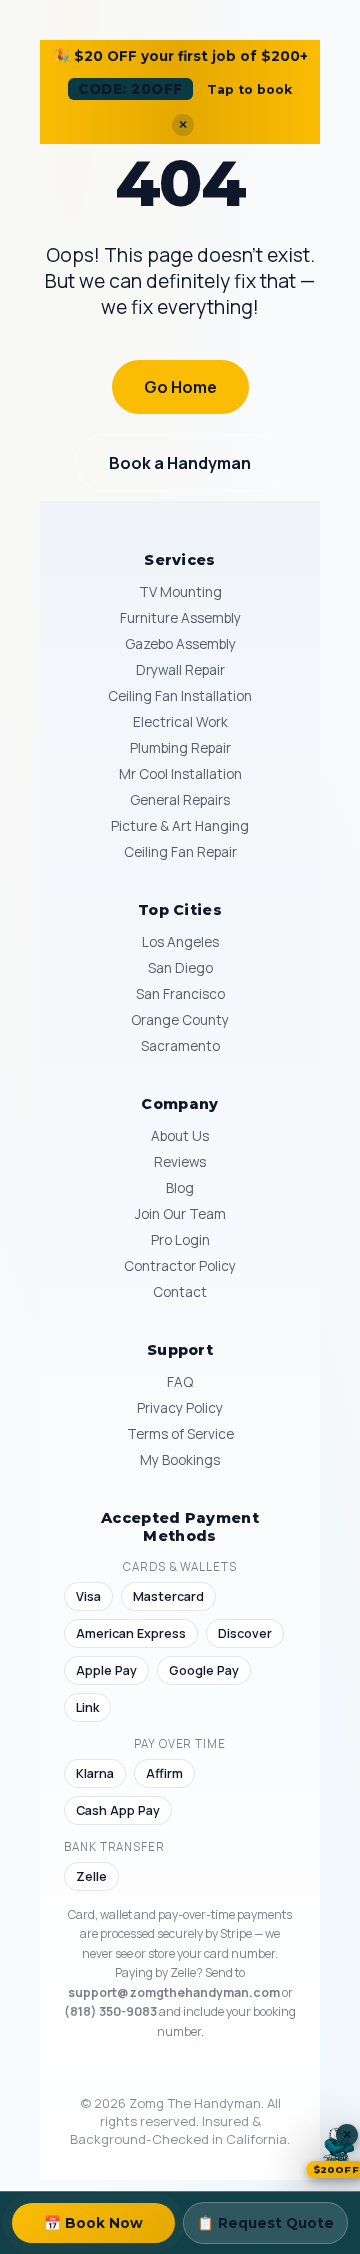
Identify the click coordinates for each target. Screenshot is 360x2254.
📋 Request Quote (265, 2223)
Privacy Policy (180, 1408)
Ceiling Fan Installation (180, 696)
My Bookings (180, 1460)
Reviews (180, 1162)
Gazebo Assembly (180, 644)
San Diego (180, 968)
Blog (180, 1188)
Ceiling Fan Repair (180, 852)
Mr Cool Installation (180, 774)
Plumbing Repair (180, 748)
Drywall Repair (180, 670)
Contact (180, 1292)
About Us (180, 1136)
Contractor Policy (180, 1266)
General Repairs (180, 800)
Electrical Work (180, 722)
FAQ (180, 1382)
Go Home (180, 387)
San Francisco (180, 994)
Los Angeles (180, 942)
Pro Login (180, 1240)
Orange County (180, 1020)
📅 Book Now (93, 2223)
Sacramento (180, 1046)
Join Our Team (180, 1214)
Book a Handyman (180, 463)
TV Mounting (180, 592)
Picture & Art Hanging (180, 826)
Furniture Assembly (180, 618)
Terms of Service (180, 1434)
